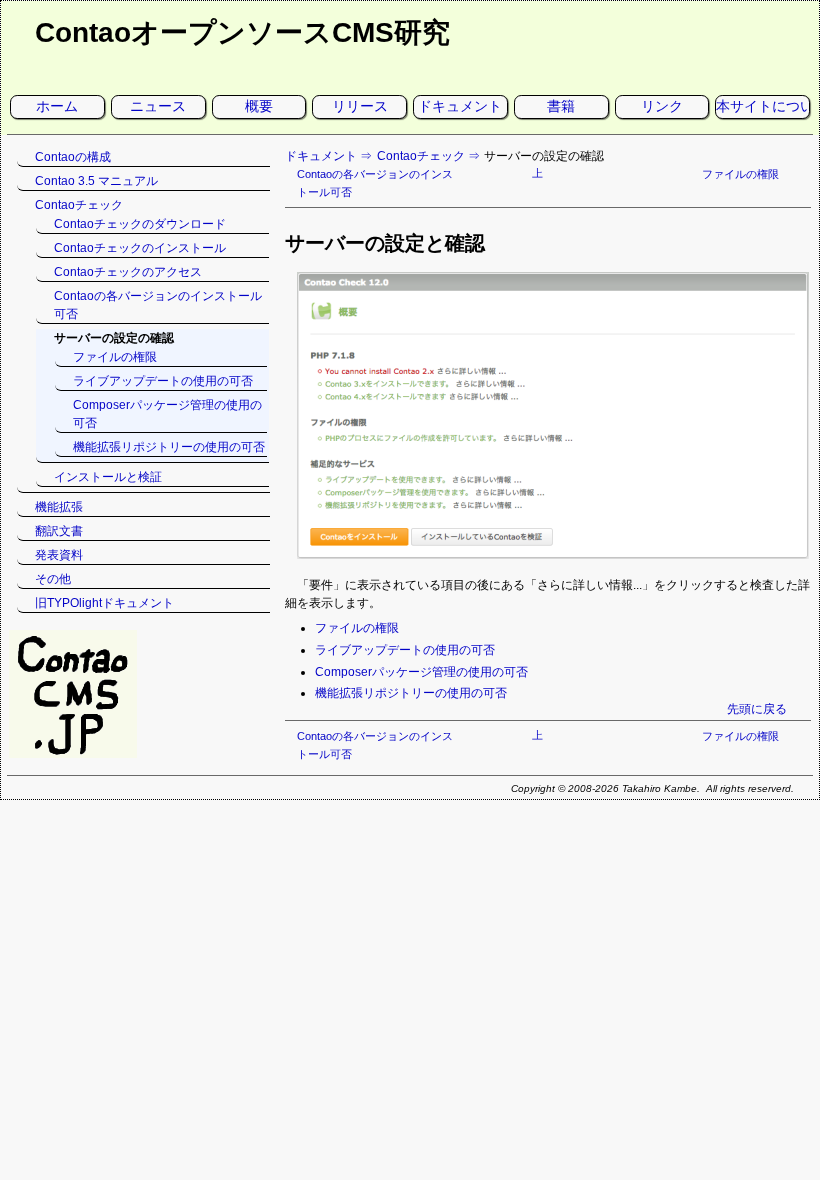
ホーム (57, 106)
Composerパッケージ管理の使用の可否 (421, 672)
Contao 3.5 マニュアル (96, 181)
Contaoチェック (421, 156)
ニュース (158, 106)
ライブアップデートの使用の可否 (405, 650)
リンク (662, 106)
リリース (360, 106)
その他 (53, 579)
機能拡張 (59, 507)
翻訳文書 (59, 531)
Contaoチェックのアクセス (128, 272)
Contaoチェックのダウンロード (140, 224)
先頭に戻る (757, 709)
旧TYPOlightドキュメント (104, 603)
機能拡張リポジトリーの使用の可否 (411, 693)
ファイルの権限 (740, 174)
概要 (259, 106)
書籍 (561, 106)
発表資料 (59, 555)
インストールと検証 (108, 477)
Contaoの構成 (73, 157)
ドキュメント (460, 106)
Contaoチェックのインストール (140, 248)
